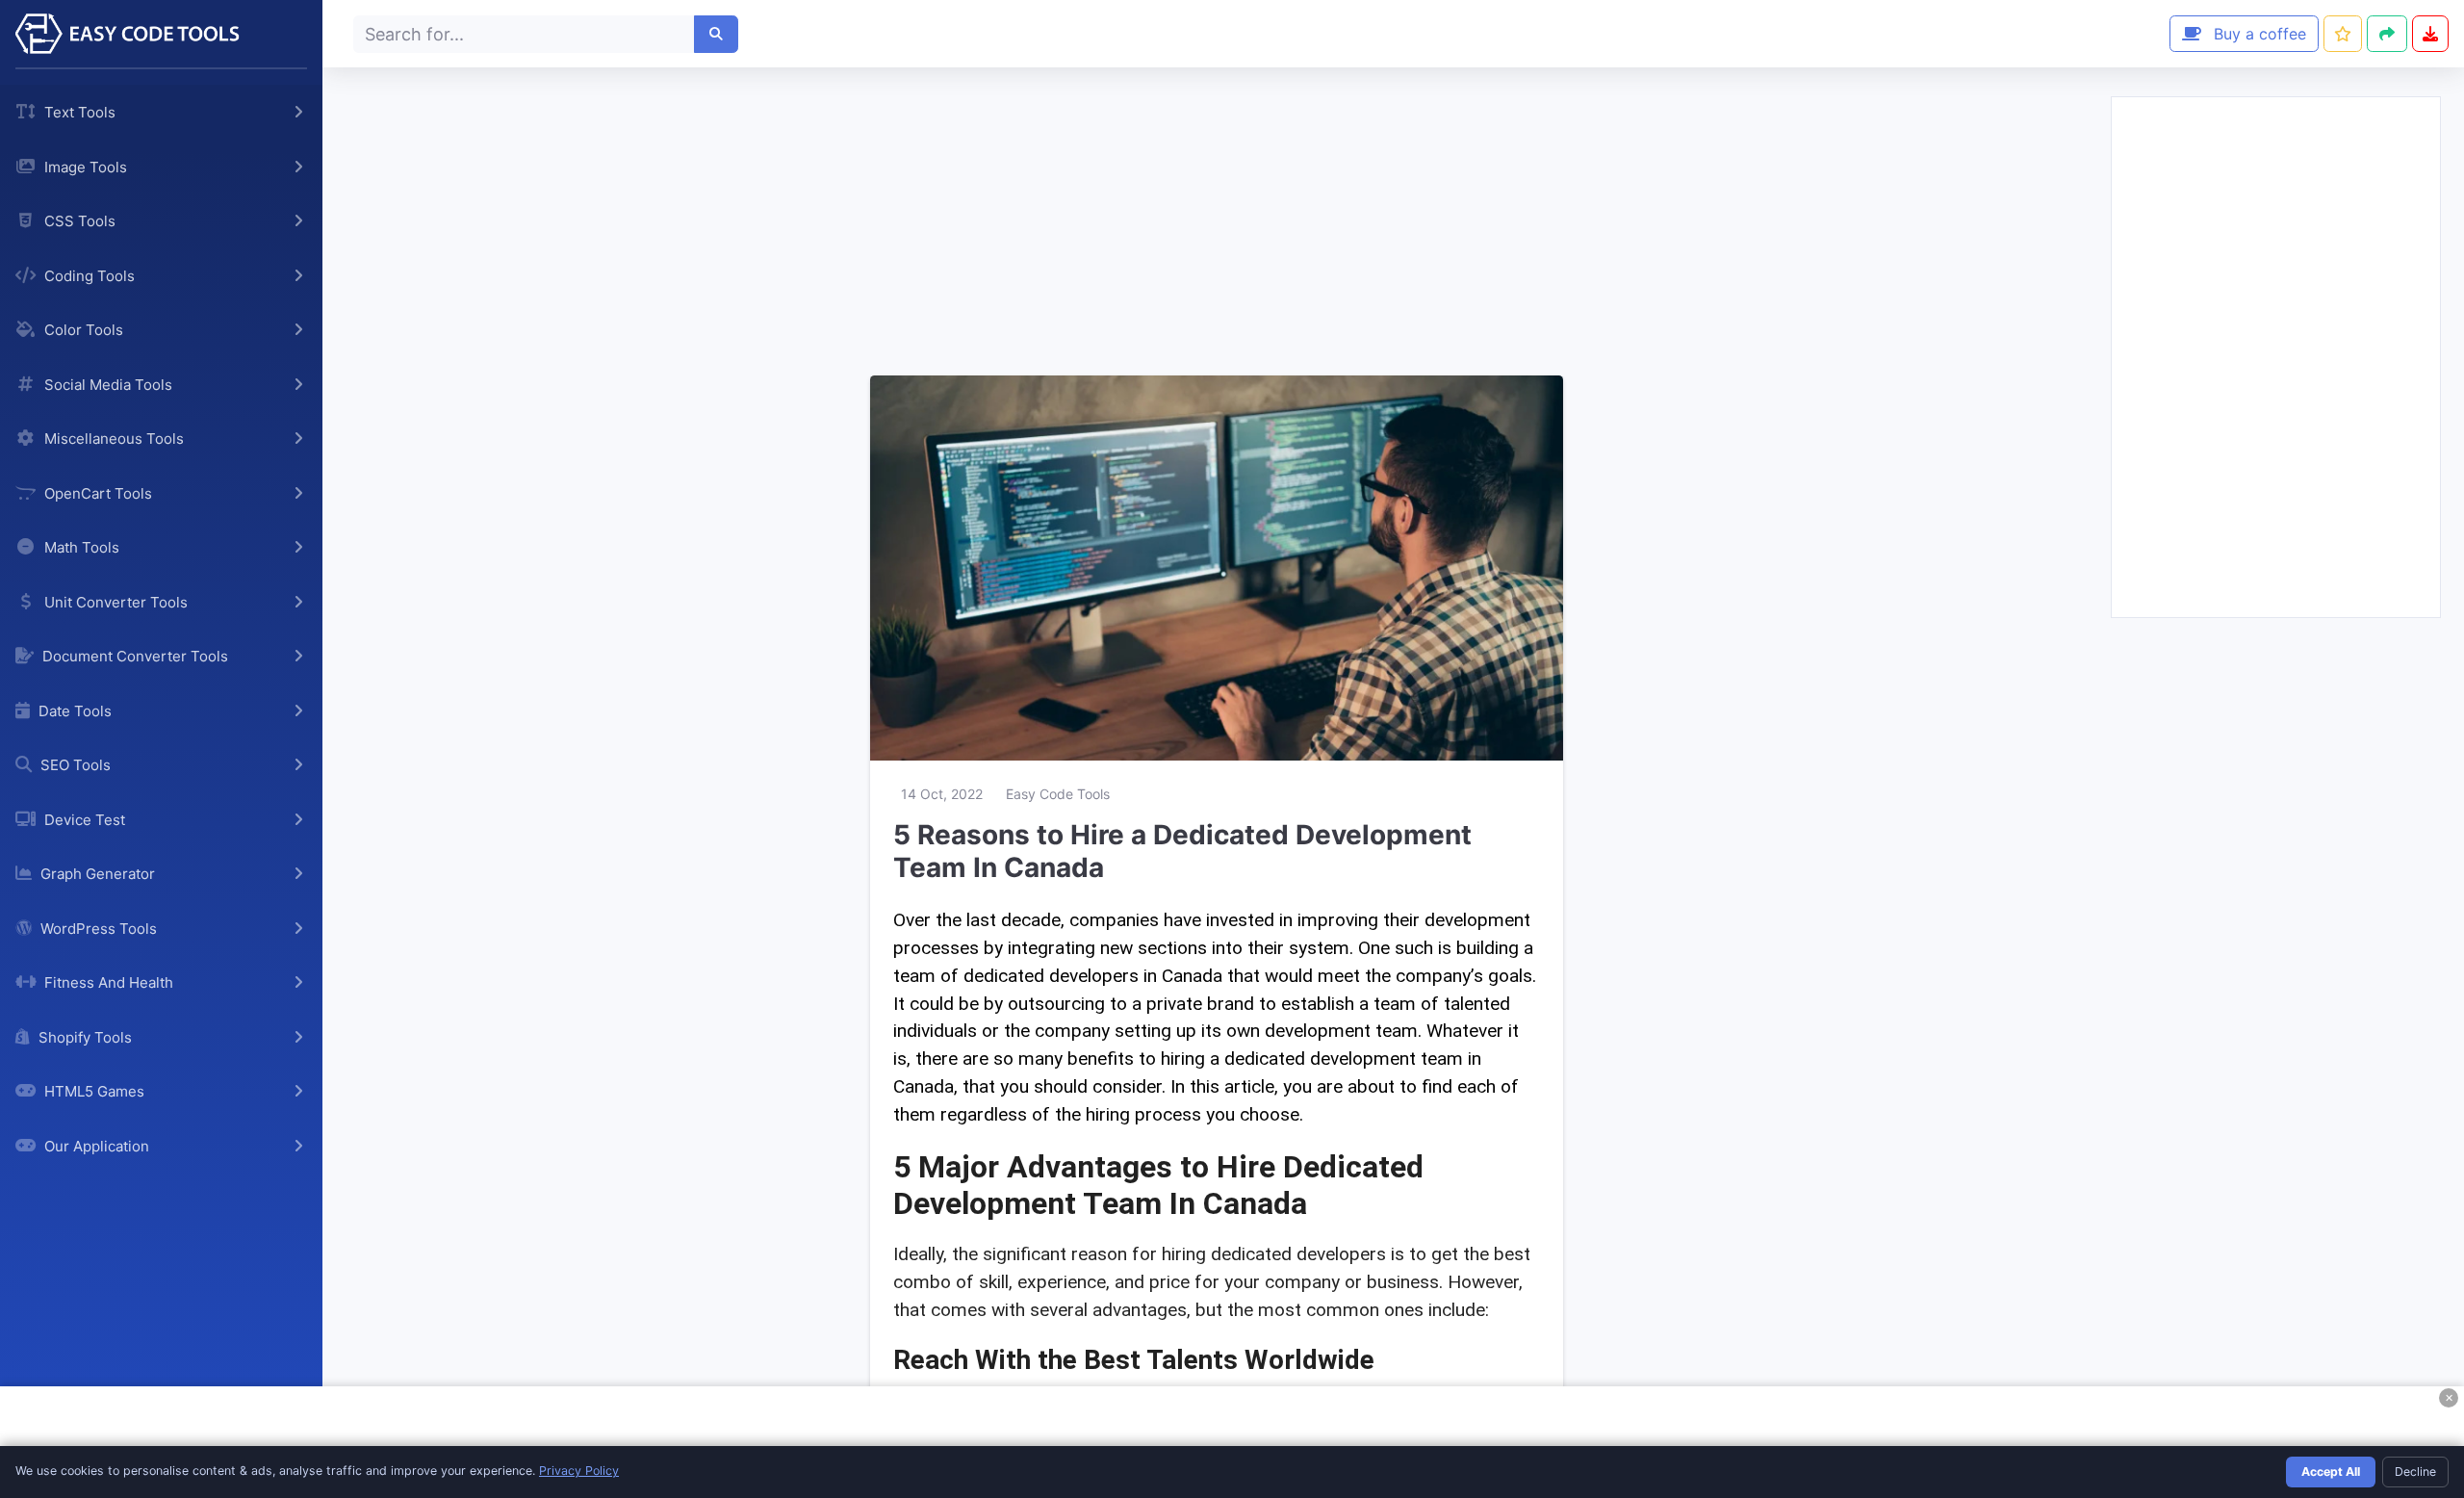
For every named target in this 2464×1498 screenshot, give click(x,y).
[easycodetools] (161, 34)
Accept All (2331, 1472)
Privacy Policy (579, 1471)
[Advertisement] (1217, 218)
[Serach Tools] (716, 34)
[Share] (2387, 34)
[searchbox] (524, 34)
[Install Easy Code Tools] (2430, 34)
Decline (2415, 1472)
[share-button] (2343, 34)
